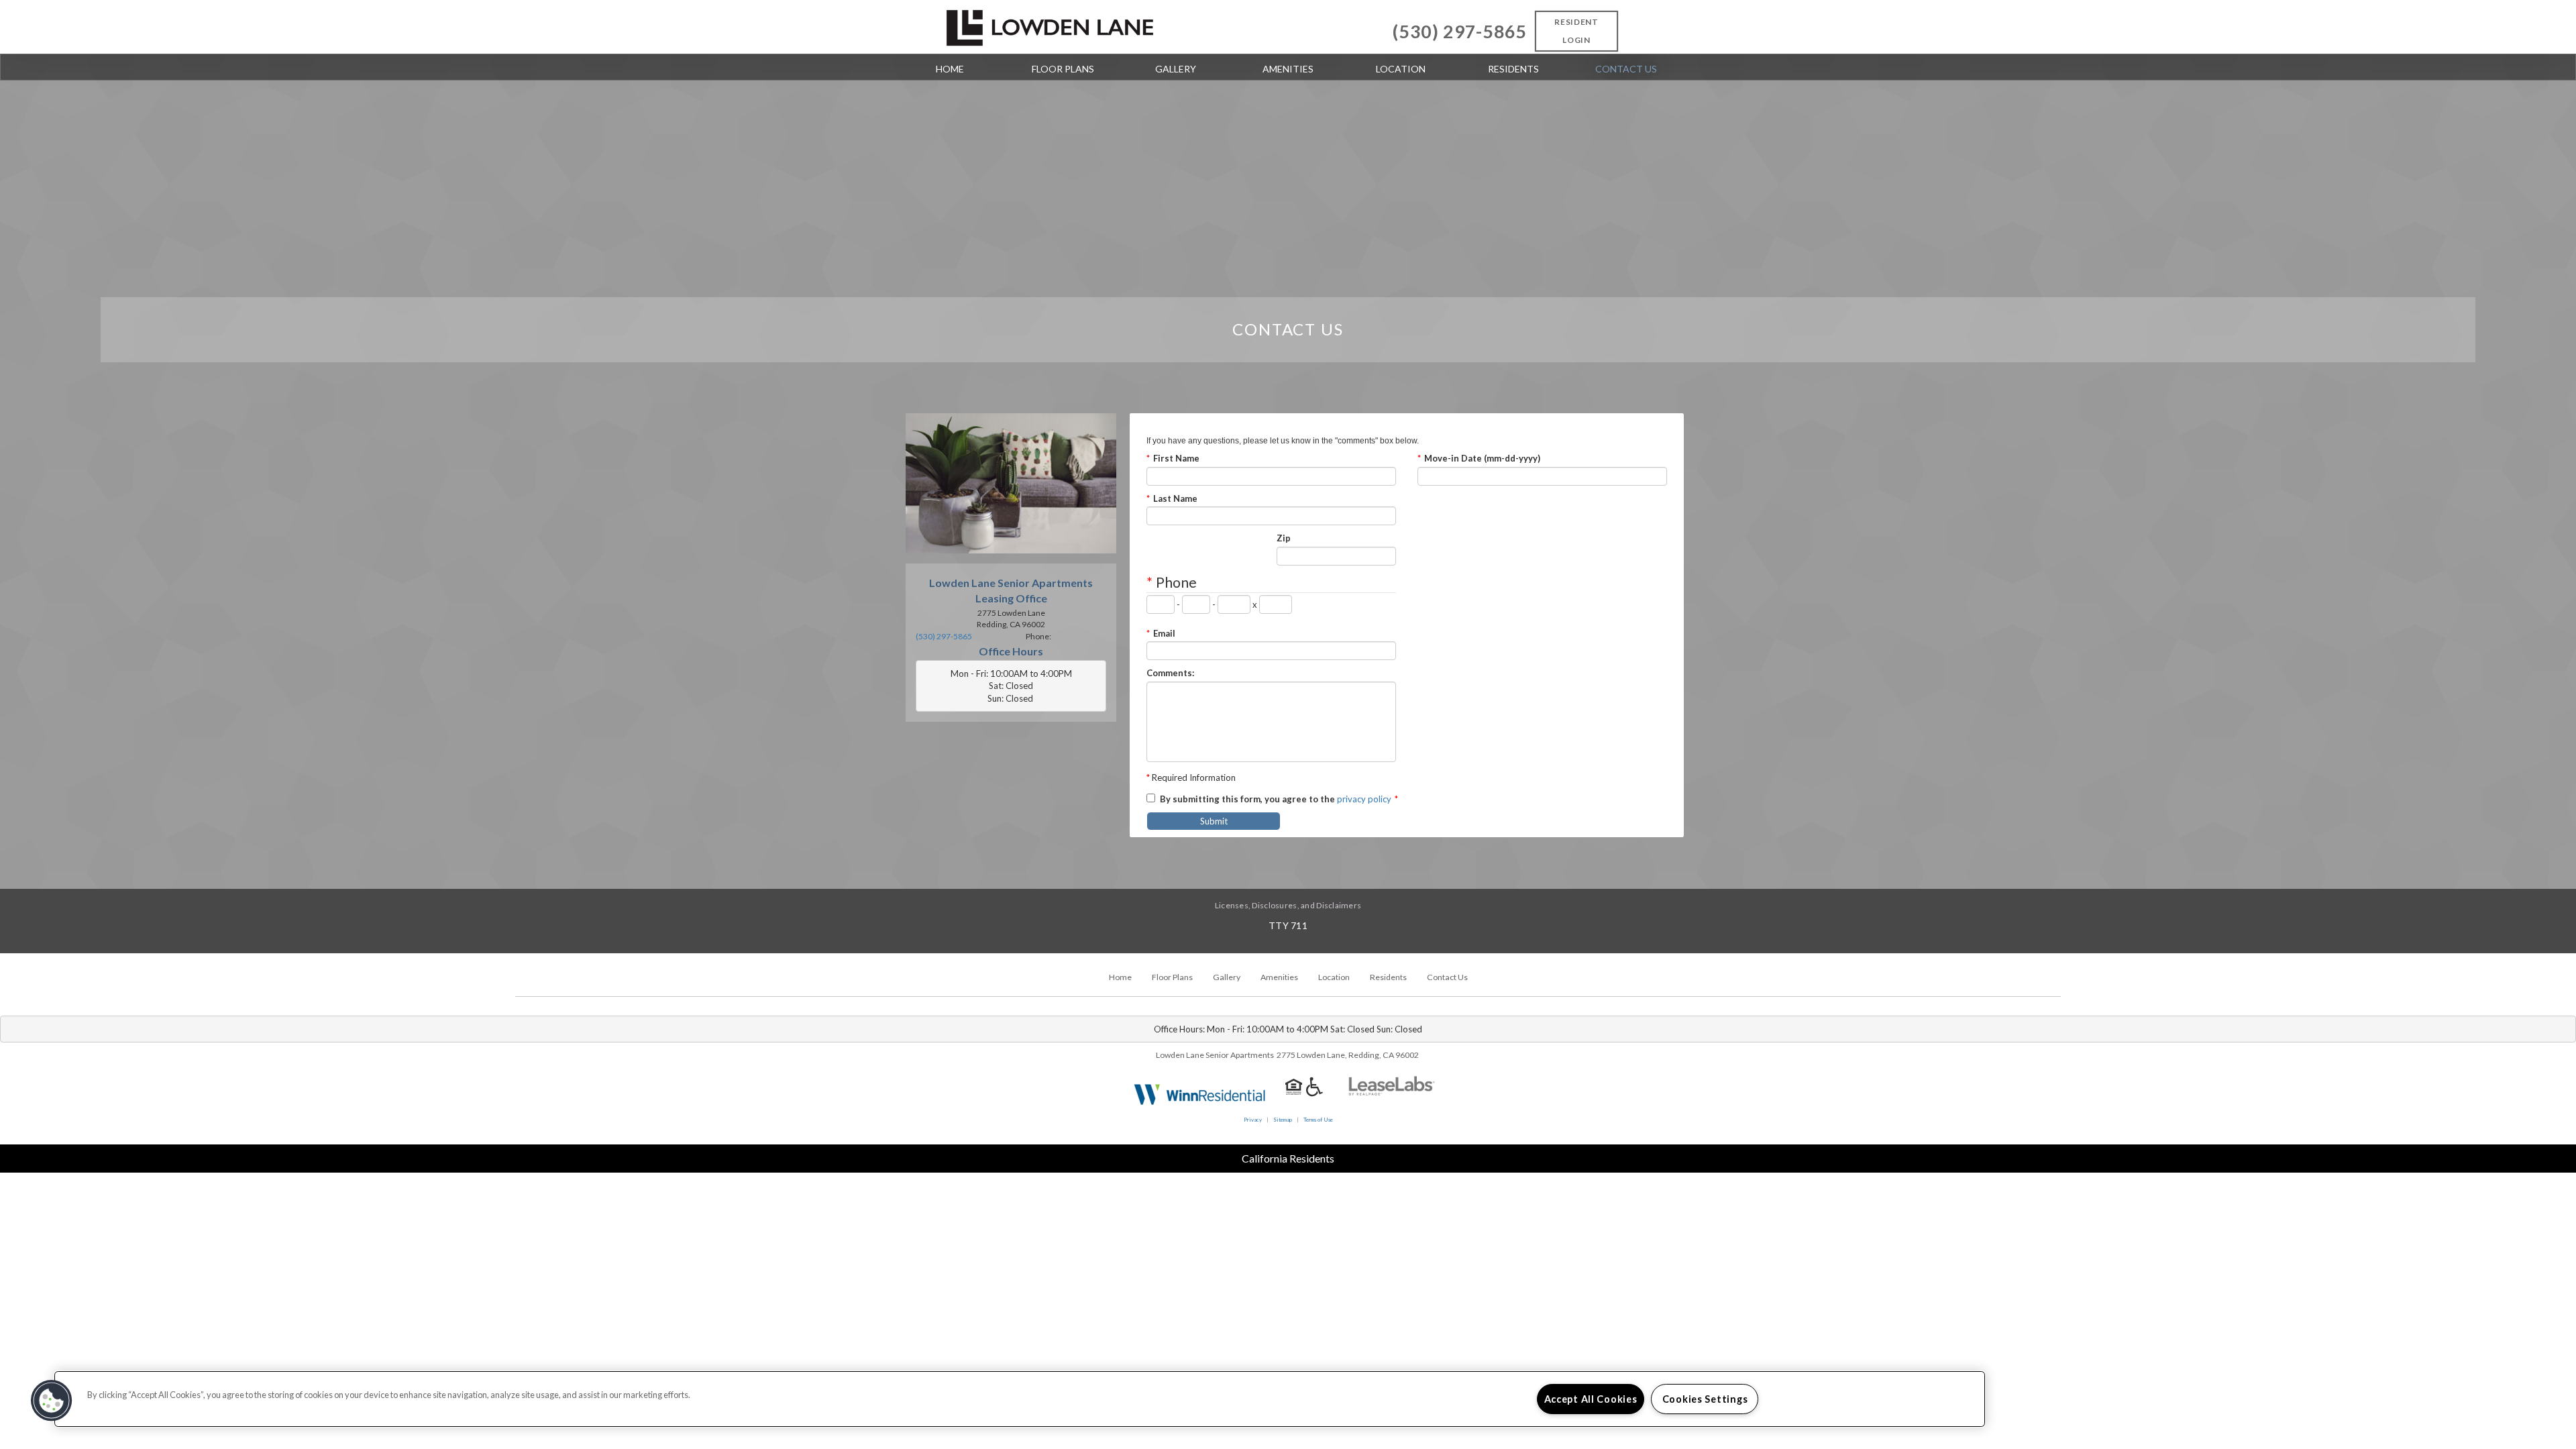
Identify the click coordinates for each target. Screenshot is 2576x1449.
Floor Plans (1063, 69)
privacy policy (1364, 799)
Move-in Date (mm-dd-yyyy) (1479, 458)
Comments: (1170, 673)
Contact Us (1626, 69)
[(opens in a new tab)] (1392, 1093)
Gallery (1176, 69)
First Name (1173, 458)
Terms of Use (1318, 1120)
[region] (1020, 1399)
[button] (52, 1401)
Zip (1284, 538)
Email (1161, 633)
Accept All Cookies (1591, 1399)
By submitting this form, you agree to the (1247, 799)
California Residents (1288, 1158)
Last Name (1172, 498)
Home (950, 69)
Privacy (1253, 1120)
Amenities (1288, 69)
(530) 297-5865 (1460, 32)
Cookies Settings (1705, 1399)
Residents (1513, 69)
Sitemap (1283, 1120)
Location (1401, 69)
